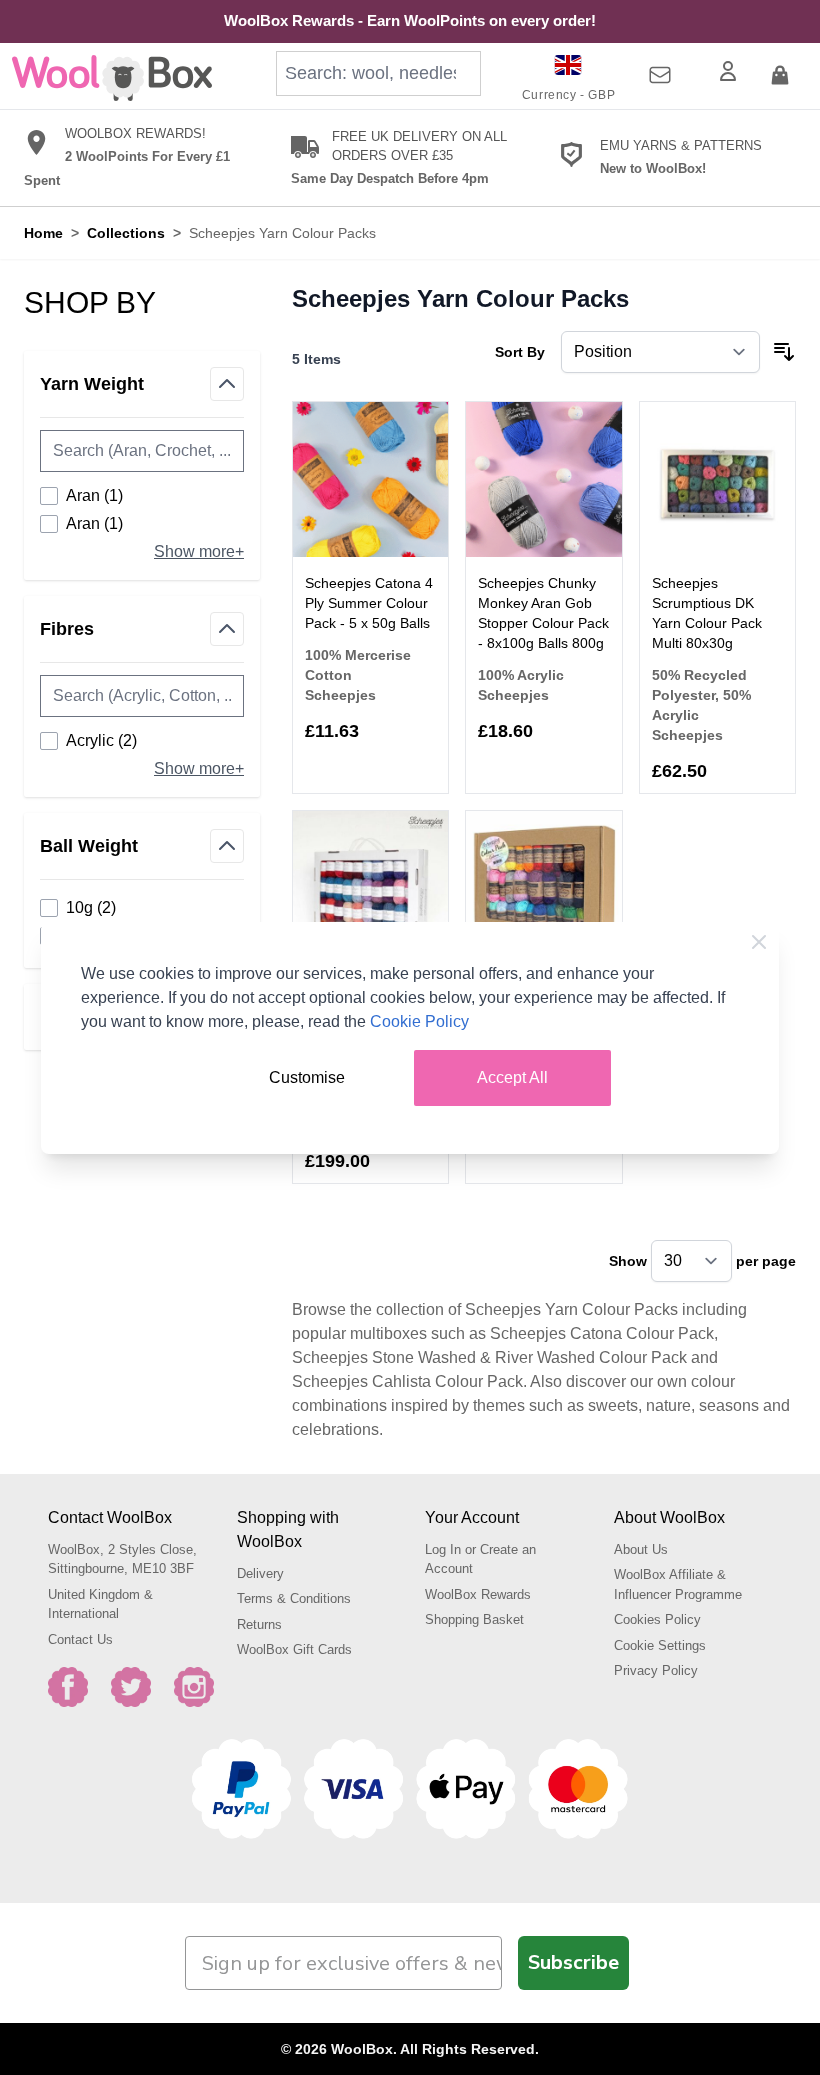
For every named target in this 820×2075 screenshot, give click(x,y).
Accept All (512, 1077)
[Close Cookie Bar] (759, 942)
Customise (307, 1077)
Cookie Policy (419, 1021)
